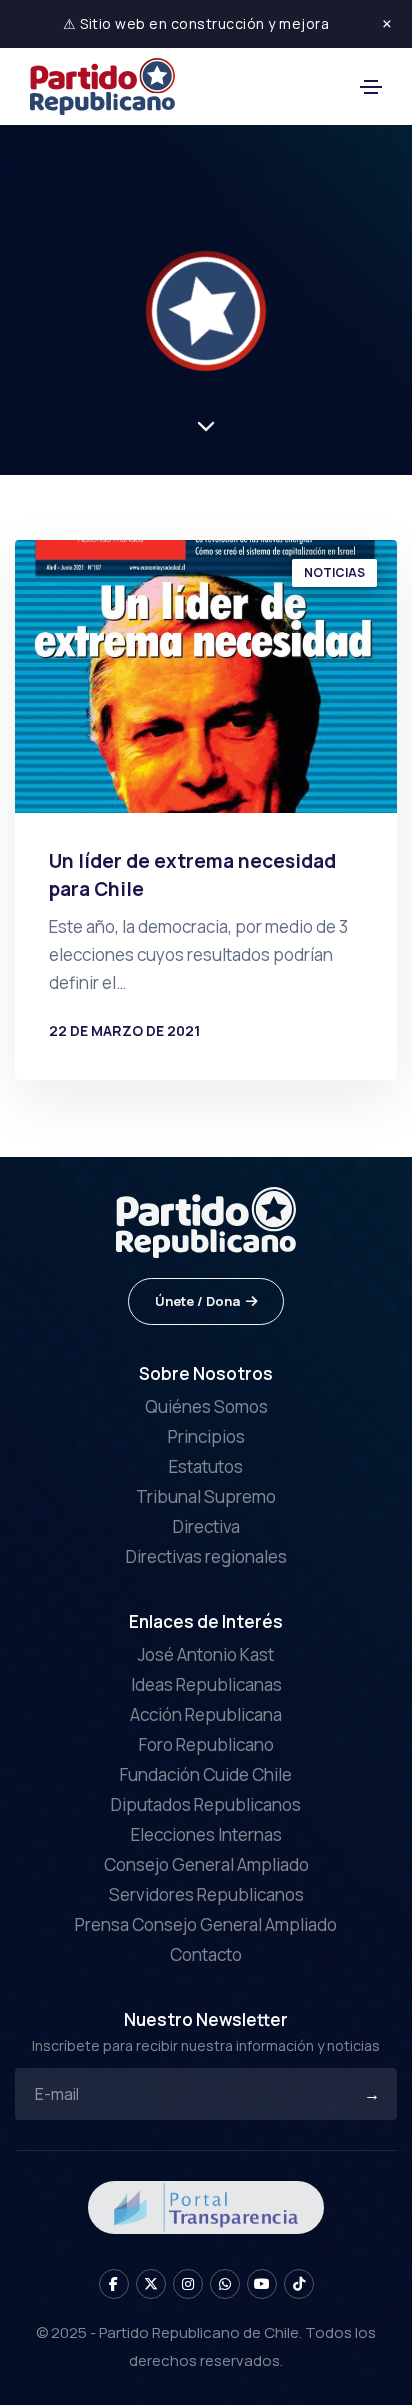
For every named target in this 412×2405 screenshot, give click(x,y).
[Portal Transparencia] (206, 2205)
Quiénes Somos (206, 1406)
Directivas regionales (206, 1556)
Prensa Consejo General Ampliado (206, 1924)
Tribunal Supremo (206, 1496)
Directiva (206, 1526)
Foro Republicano (206, 1744)
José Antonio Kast (206, 1654)
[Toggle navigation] (371, 87)
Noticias (334, 572)
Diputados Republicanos (206, 1804)
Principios (206, 1436)
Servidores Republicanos (206, 1894)
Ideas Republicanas (206, 1684)
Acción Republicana (206, 1714)
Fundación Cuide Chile (206, 1774)
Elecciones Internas (206, 1834)
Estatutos (206, 1466)
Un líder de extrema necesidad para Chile (192, 875)
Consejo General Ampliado (206, 1864)
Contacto (206, 1954)
